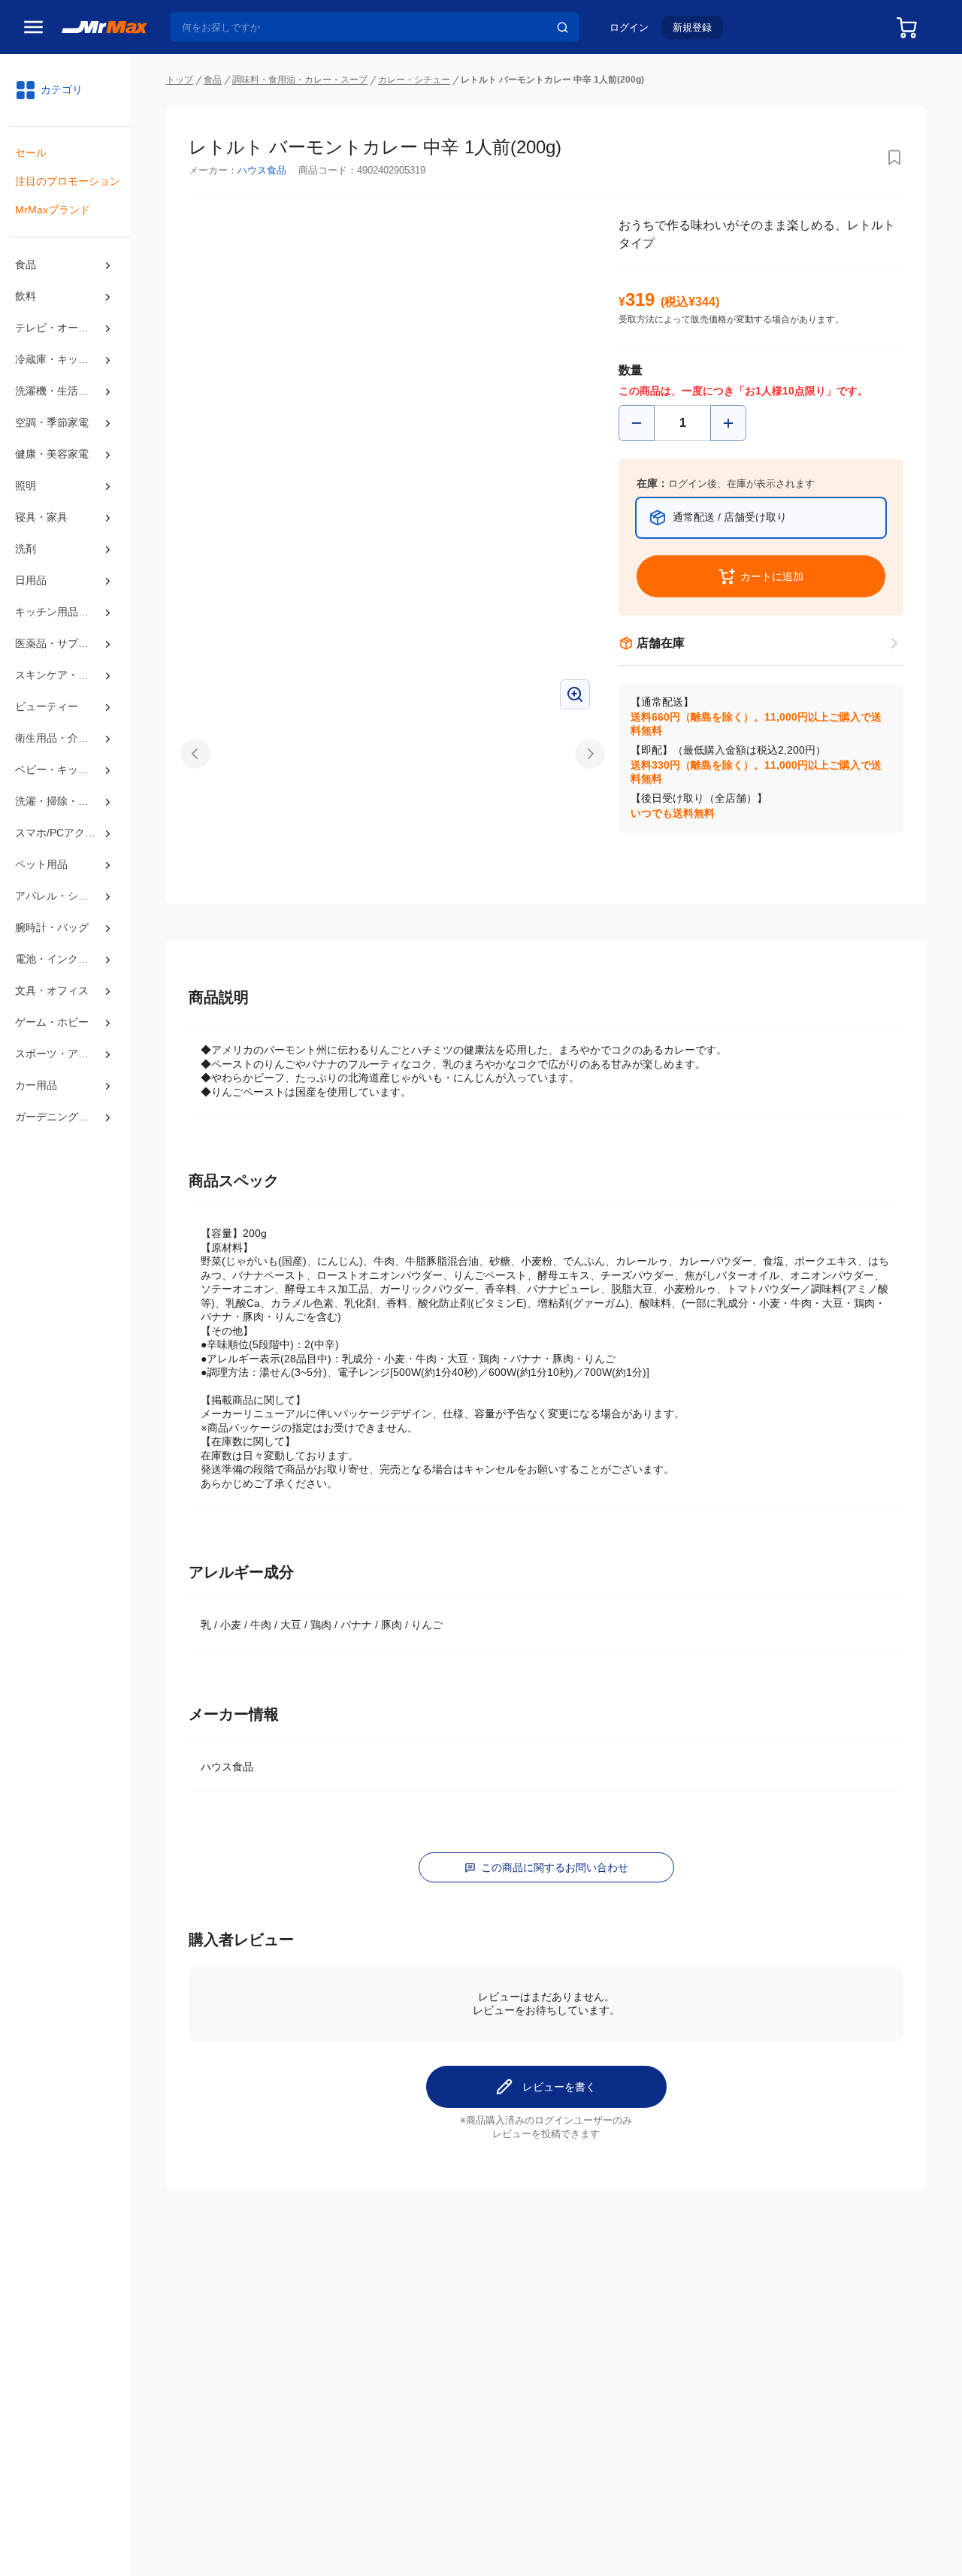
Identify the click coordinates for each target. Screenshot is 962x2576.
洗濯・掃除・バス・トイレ (65, 801)
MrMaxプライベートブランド (229, 2333)
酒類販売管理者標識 (741, 2533)
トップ (180, 80)
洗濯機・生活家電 (57, 391)
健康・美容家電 (52, 454)
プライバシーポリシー (248, 2533)
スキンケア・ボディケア (65, 675)
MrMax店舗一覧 (712, 2302)
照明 (26, 485)
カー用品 (36, 1085)
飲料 (26, 296)
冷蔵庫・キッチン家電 (65, 359)
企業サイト (186, 2432)
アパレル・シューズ (62, 896)
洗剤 (26, 549)
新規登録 (692, 27)
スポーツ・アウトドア (65, 1054)
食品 (26, 265)
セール (31, 153)
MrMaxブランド (53, 210)
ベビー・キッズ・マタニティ (65, 769)
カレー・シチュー (414, 80)
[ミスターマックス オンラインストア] (104, 26)
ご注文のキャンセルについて (486, 2317)
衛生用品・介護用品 (62, 738)
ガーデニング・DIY (61, 1117)
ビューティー (47, 706)
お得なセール (192, 2317)
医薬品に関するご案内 (844, 2533)
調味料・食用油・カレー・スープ (300, 80)
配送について (449, 2300)
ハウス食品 (262, 170)
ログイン (629, 27)
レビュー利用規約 (473, 2533)
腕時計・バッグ (52, 927)
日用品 (31, 580)
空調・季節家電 (52, 422)
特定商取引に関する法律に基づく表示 (605, 2533)
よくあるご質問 (454, 2350)
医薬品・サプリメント (65, 643)
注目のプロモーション (68, 181)
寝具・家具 (41, 517)
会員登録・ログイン (207, 2300)
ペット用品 (41, 864)
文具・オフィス (52, 990)
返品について (449, 2333)
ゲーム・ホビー (52, 1022)
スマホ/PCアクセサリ (65, 833)
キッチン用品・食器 (62, 612)
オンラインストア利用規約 (365, 2533)
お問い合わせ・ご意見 (470, 2366)
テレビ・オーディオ (62, 328)
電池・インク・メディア (65, 959)
